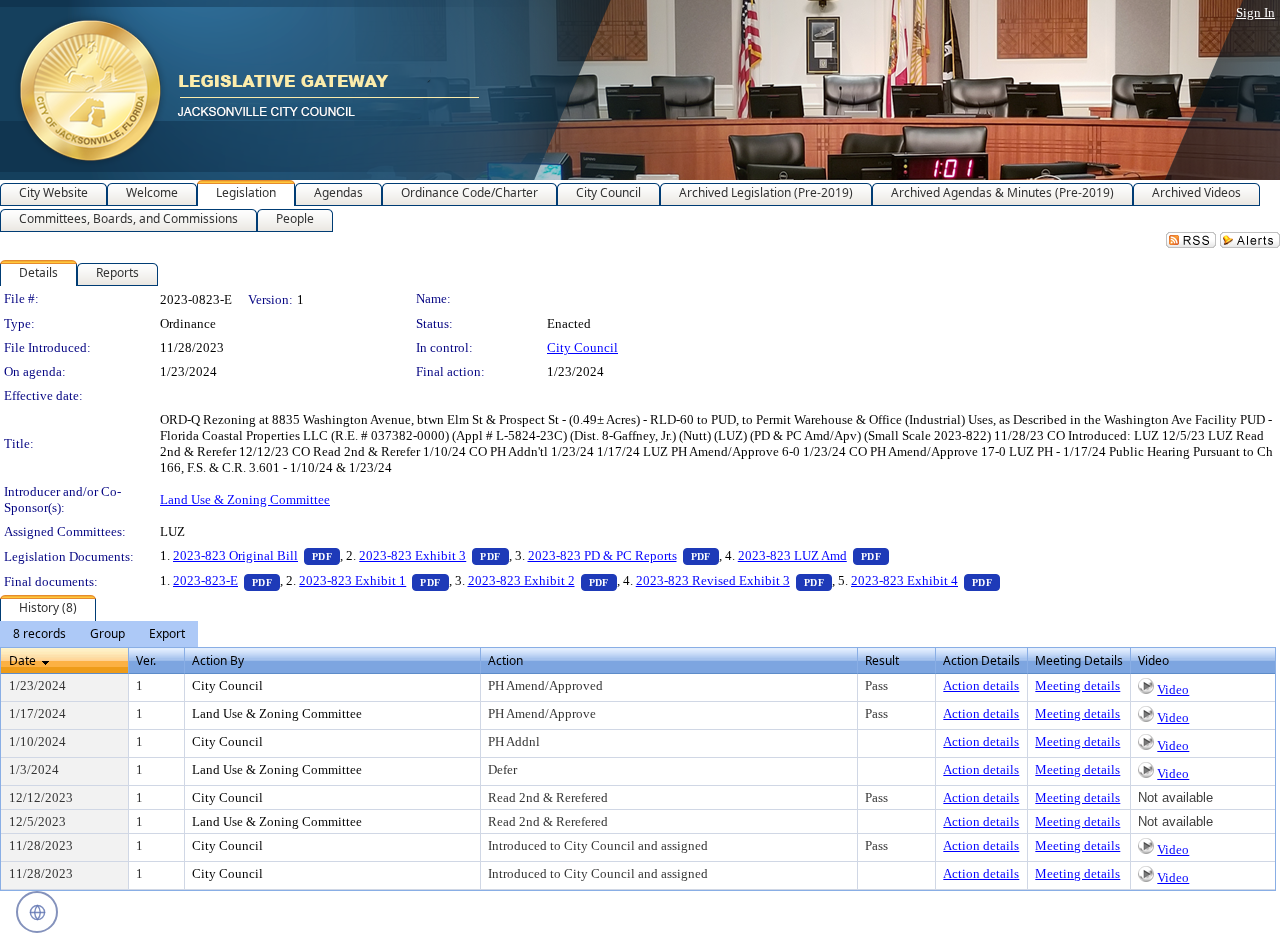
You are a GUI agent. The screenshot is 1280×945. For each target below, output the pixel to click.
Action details (981, 685)
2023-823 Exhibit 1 (373, 580)
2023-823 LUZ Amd (813, 555)
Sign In (1255, 12)
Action (505, 660)
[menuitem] (39, 634)
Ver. (146, 660)
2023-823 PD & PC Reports (623, 555)
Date (22, 660)
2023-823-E (226, 580)
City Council (582, 347)
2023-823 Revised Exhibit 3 (734, 580)
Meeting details (1077, 685)
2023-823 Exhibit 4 (925, 580)
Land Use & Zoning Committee (245, 499)
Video (1173, 689)
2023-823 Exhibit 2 (542, 580)
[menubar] (99, 634)
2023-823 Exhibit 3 (433, 555)
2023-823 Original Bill (256, 555)
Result (882, 660)
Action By (218, 660)
